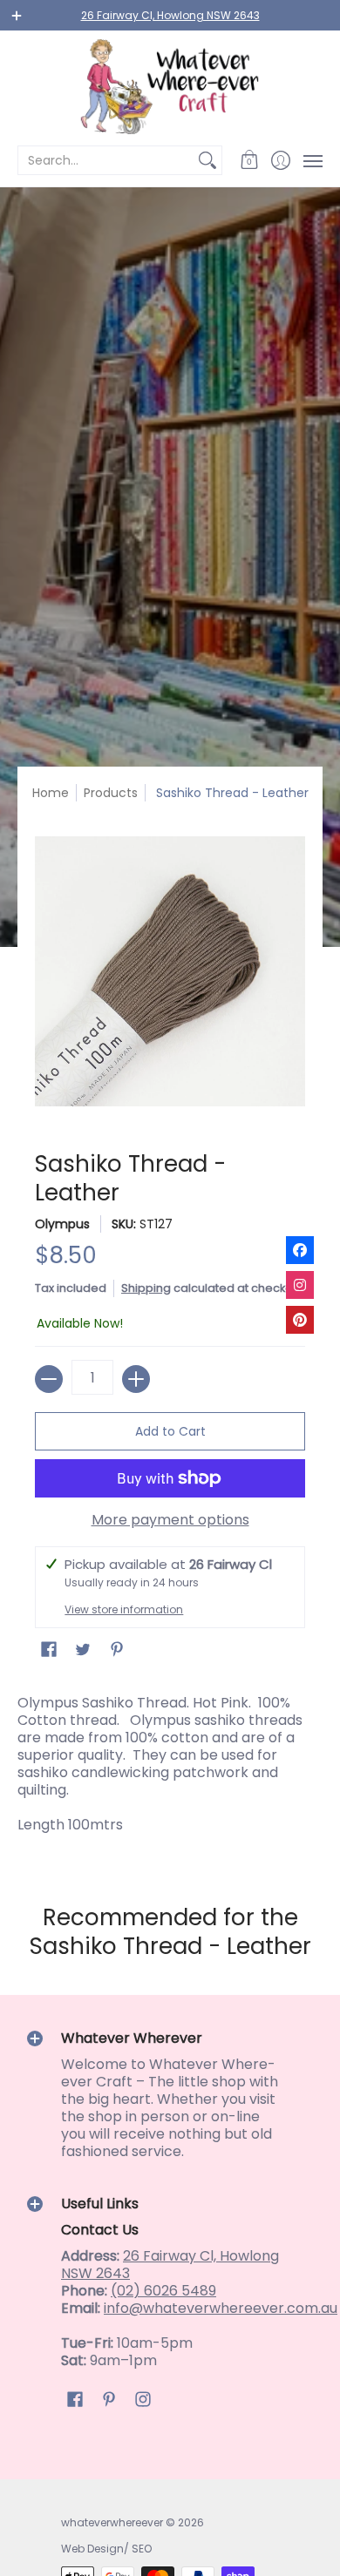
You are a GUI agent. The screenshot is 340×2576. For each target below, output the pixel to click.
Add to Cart (170, 1431)
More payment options (170, 1520)
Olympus (62, 1224)
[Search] (207, 160)
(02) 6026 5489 (163, 2291)
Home (51, 793)
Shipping (146, 1288)
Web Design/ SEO (106, 2549)
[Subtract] (49, 1379)
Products (111, 793)
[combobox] (106, 160)
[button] (250, 160)
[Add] (136, 1379)
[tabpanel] (170, 1768)
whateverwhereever (112, 2522)
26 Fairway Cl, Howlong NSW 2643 (170, 15)
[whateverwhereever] (170, 87)
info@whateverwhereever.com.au (221, 2308)
